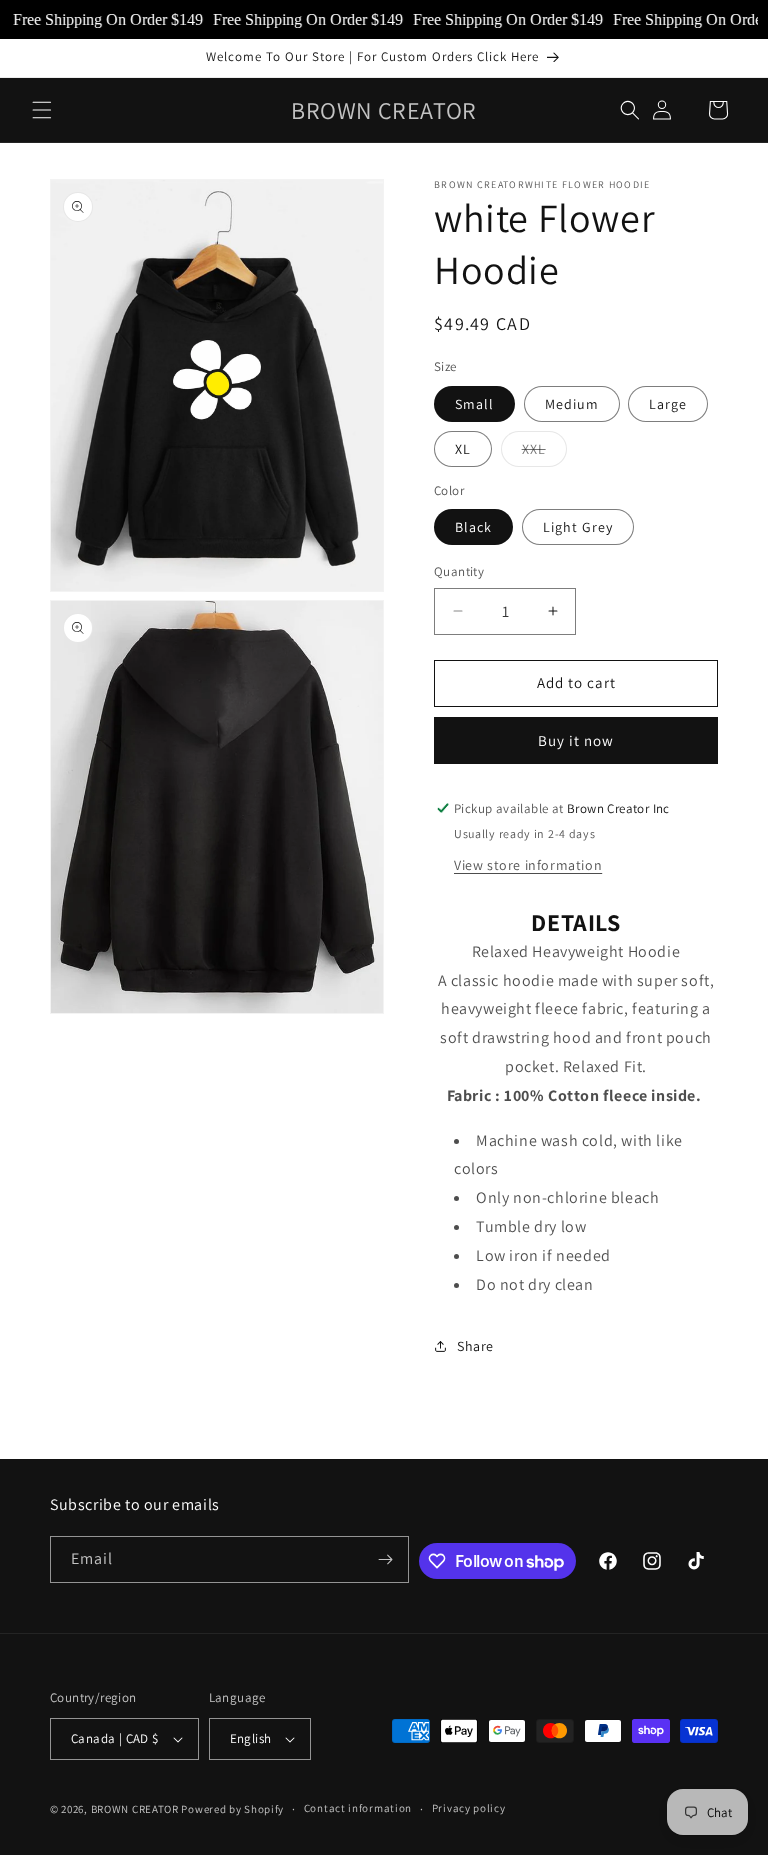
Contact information (358, 1808)
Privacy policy (469, 1808)
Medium (572, 404)
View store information (528, 865)
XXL (544, 453)
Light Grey (578, 527)
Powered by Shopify (232, 1809)
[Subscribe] (386, 1559)
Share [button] (475, 1346)
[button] (42, 110)
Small (474, 404)
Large (668, 404)
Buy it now (576, 740)
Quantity (459, 571)
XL (463, 449)
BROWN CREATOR (135, 1809)
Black (473, 527)
